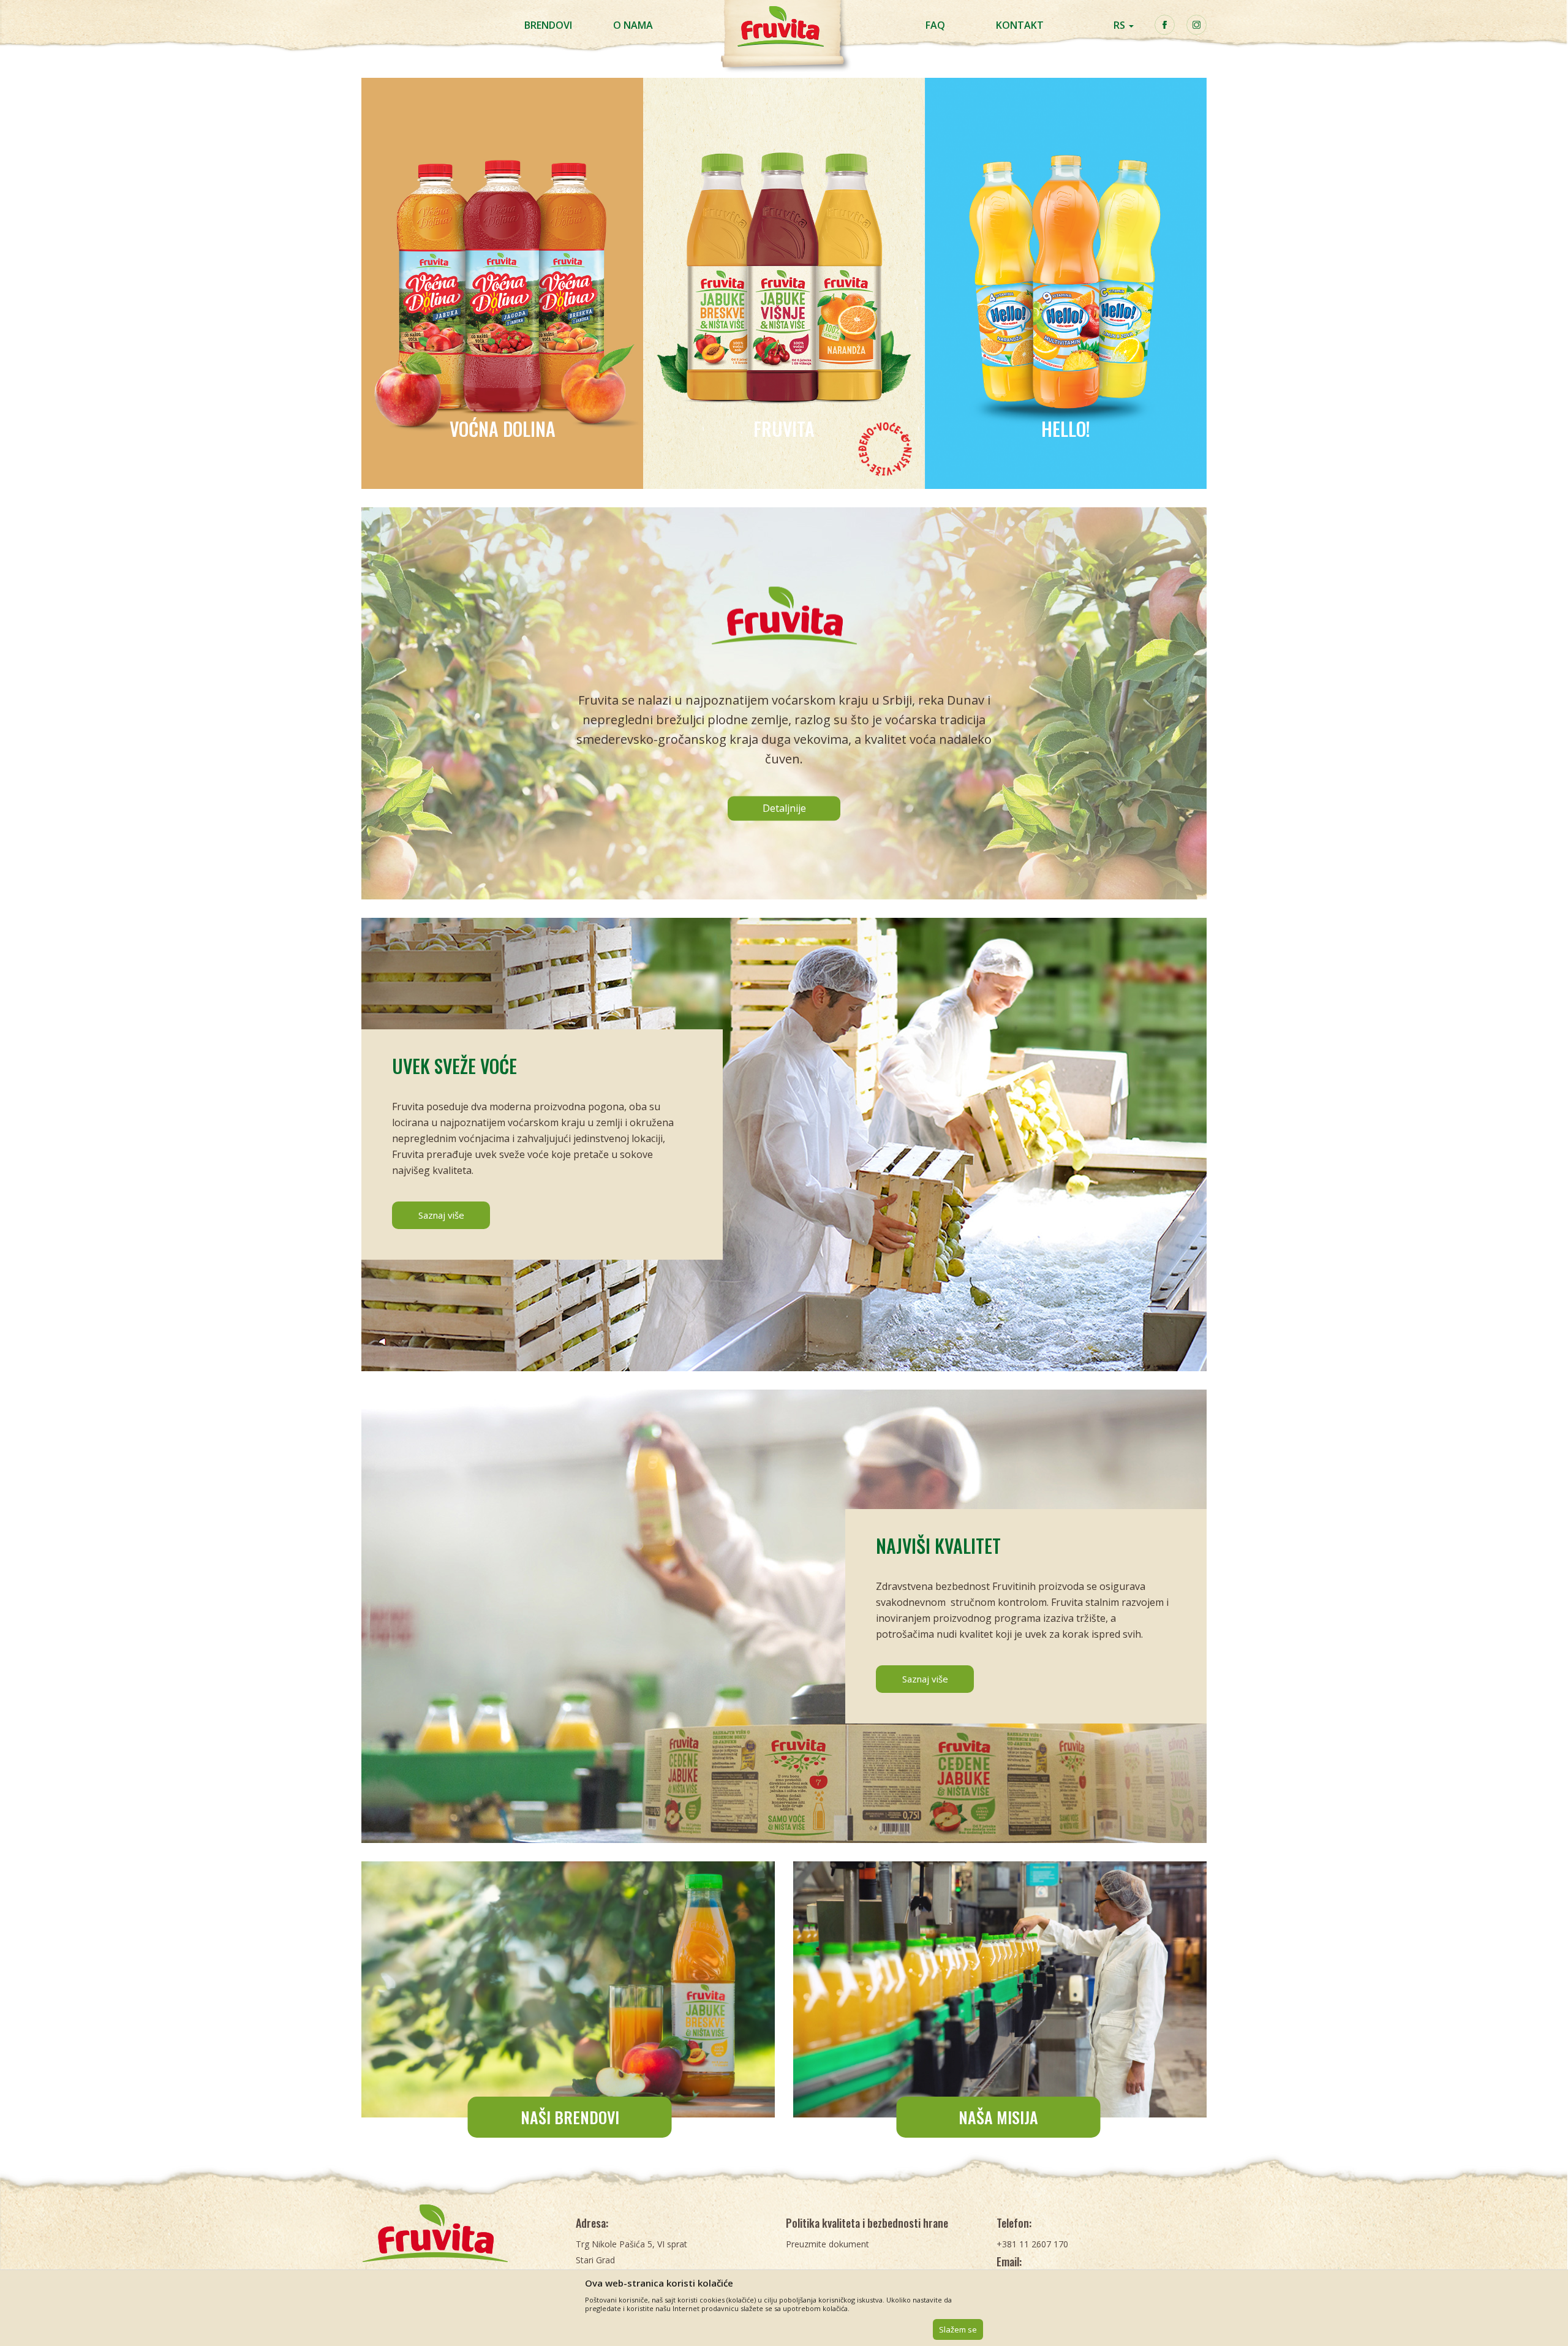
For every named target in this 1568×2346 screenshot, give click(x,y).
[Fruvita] (462, 2233)
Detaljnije (784, 808)
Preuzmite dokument (827, 2244)
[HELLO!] (1066, 283)
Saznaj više (441, 1215)
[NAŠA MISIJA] (1000, 1989)
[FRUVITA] (784, 283)
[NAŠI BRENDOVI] (568, 1989)
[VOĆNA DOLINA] (502, 283)
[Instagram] (1197, 25)
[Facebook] (1165, 25)
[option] (502, 283)
